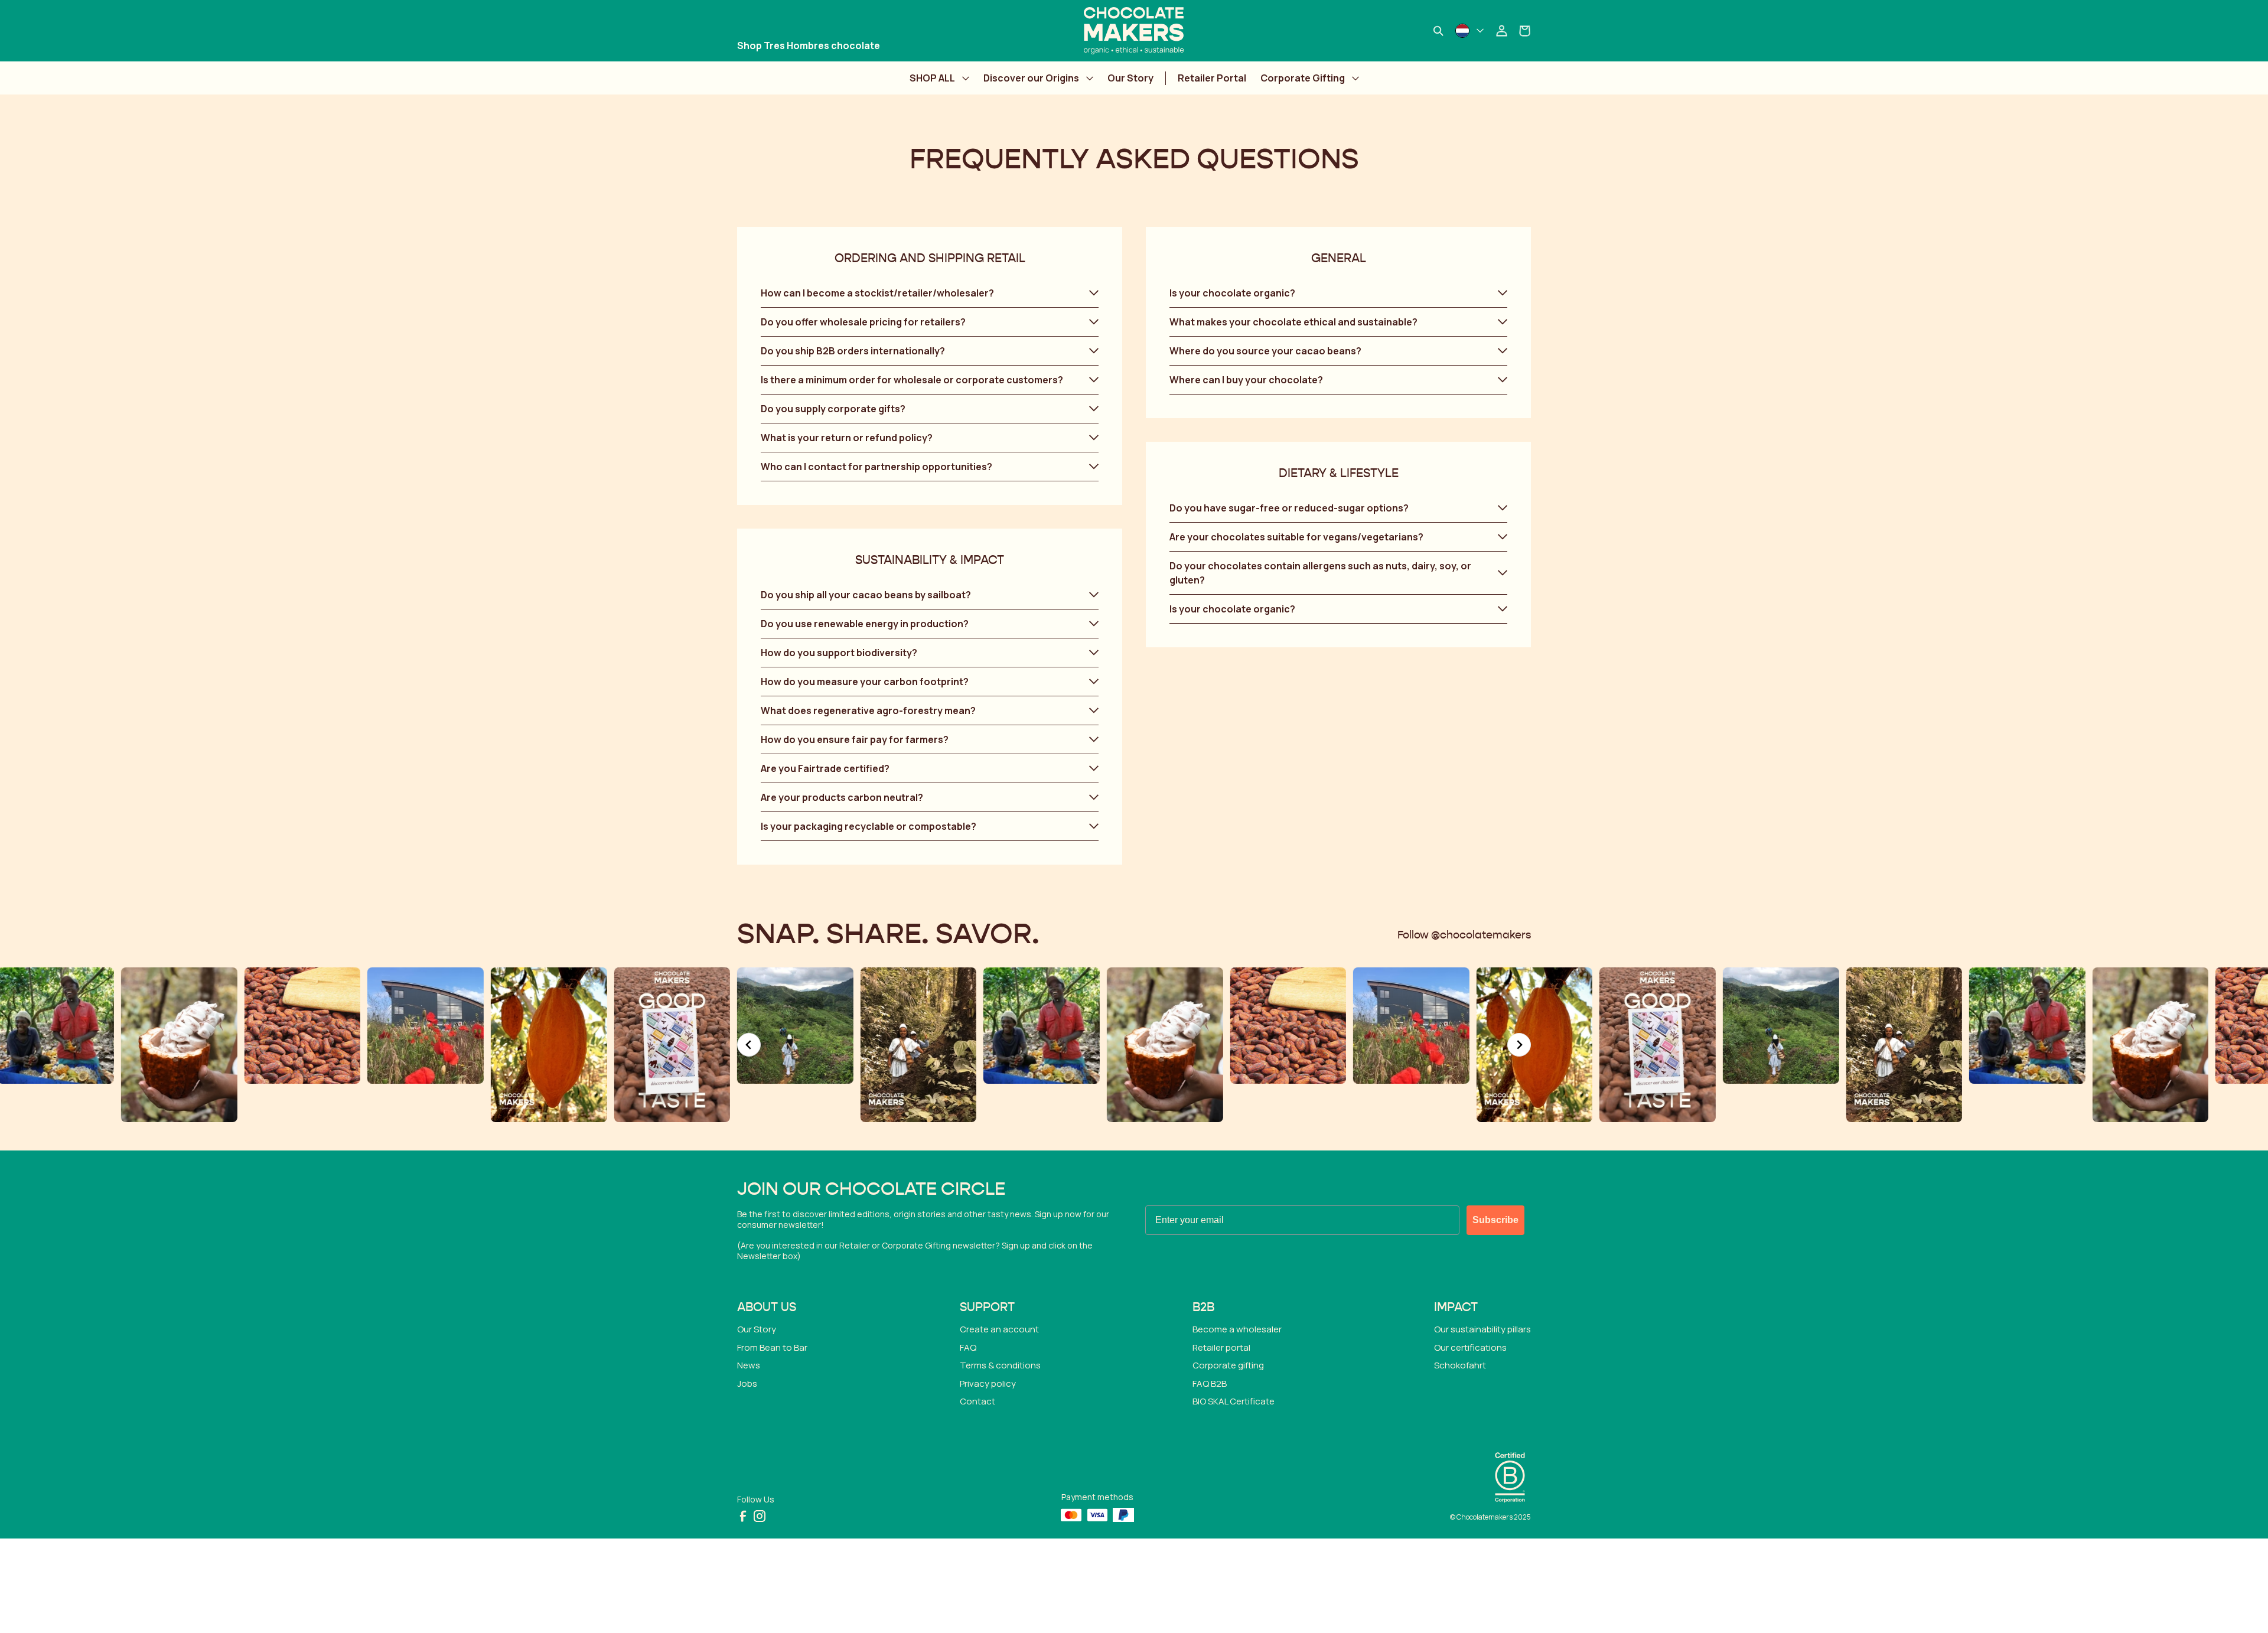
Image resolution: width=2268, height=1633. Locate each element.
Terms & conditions (1000, 1365)
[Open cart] (1525, 31)
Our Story (1130, 78)
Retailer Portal (1212, 78)
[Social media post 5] (1042, 1026)
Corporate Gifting (1303, 78)
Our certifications (1470, 1347)
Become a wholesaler (1237, 1329)
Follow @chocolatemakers (1464, 936)
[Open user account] (1501, 31)
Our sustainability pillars (1482, 1329)
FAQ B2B (1210, 1383)
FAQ (968, 1347)
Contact (977, 1401)
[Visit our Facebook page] (743, 1516)
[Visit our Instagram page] (760, 1516)
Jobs (747, 1383)
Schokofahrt (1460, 1365)
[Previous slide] (749, 1045)
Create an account (999, 1329)
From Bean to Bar (772, 1347)
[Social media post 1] (549, 1045)
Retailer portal (1221, 1347)
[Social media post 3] (795, 1026)
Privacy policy (988, 1383)
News (749, 1365)
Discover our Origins (1031, 78)
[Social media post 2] (672, 1045)
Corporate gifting (1228, 1365)
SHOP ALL (932, 78)
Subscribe (1495, 1220)
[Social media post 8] (426, 1026)
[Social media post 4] (919, 1045)
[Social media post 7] (303, 1026)
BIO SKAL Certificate (1234, 1401)
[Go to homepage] (1134, 31)
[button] (930, 293)
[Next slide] (1519, 1045)
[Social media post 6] (179, 1045)
